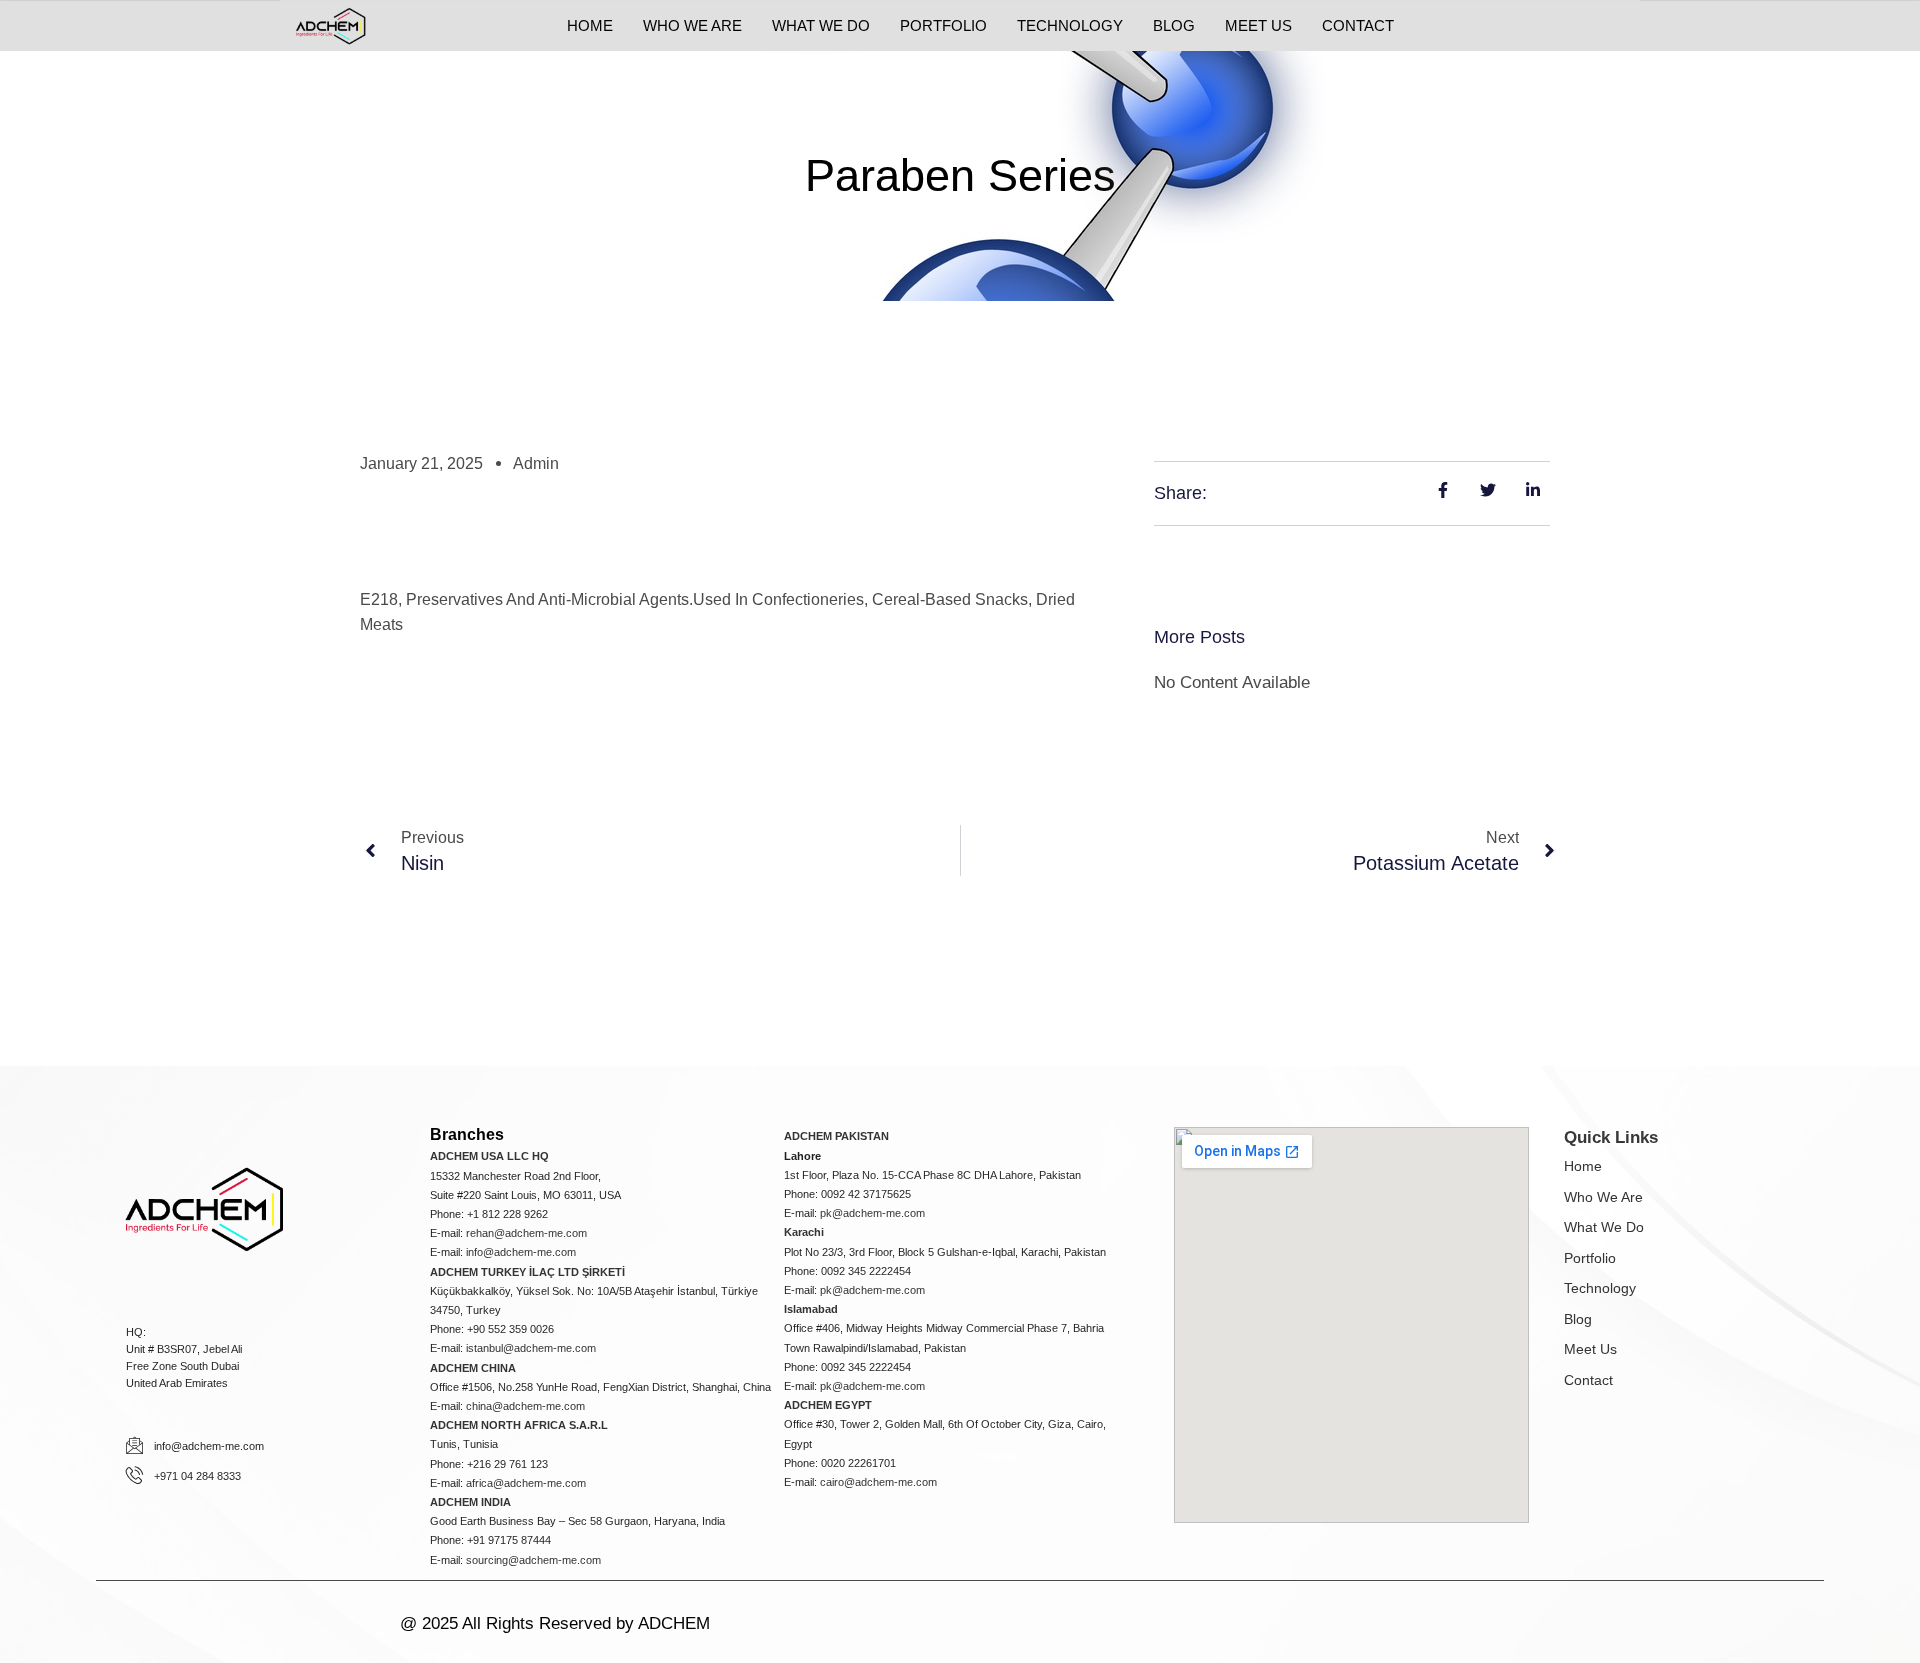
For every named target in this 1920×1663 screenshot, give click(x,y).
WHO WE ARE (692, 25)
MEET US (1258, 25)
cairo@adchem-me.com (878, 1482)
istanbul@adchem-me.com (531, 1348)
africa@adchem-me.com (526, 1483)
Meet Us (1590, 1349)
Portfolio (1590, 1258)
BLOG (1174, 25)
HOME (590, 25)
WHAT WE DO (821, 25)
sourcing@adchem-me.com (533, 1560)
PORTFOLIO (943, 25)
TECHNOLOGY (1070, 25)
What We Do (1604, 1227)
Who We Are (1603, 1197)
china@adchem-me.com (525, 1406)
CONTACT (1358, 25)
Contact (1588, 1380)
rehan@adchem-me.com (526, 1233)
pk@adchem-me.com (872, 1213)
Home (1583, 1166)
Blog (1578, 1319)
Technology (1600, 1288)
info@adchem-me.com (521, 1252)
